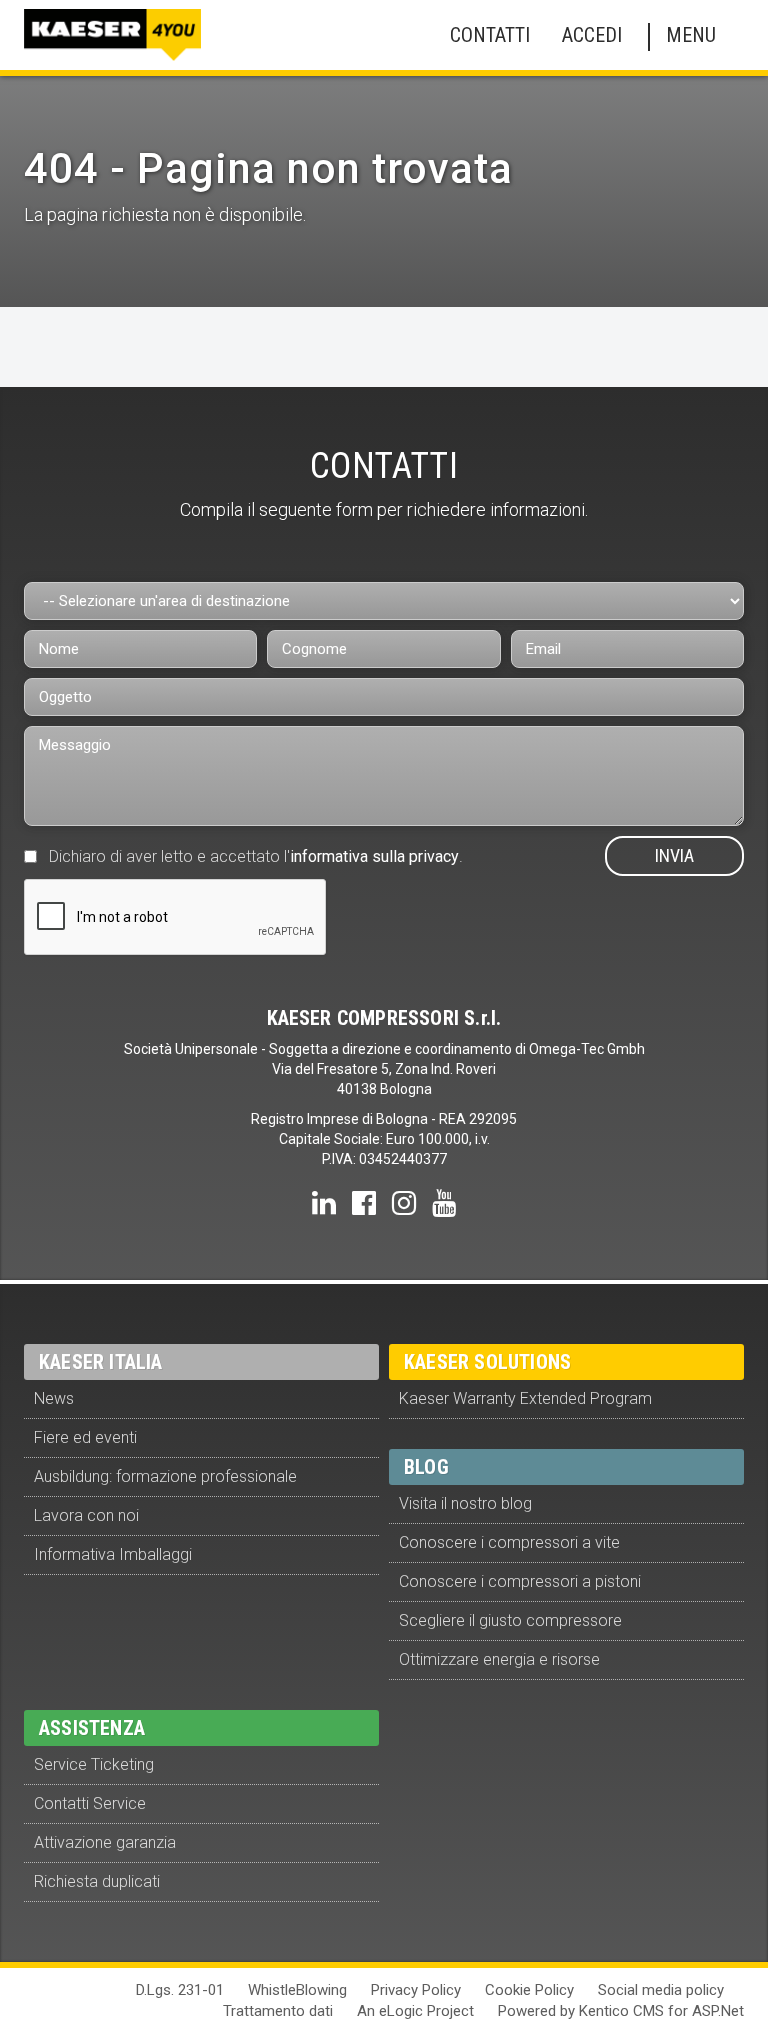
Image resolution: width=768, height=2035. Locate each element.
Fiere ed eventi (85, 1437)
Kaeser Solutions (487, 1362)
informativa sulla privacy (374, 856)
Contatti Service (90, 1803)
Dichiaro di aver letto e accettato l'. (256, 856)
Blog (426, 1467)
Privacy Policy (416, 1990)
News (54, 1398)
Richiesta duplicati (97, 1881)
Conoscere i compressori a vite (509, 1542)
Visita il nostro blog (465, 1503)
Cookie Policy (529, 1990)
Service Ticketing (94, 1764)
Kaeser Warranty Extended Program (525, 1398)
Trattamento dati (278, 2011)
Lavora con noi (86, 1515)
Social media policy (661, 1990)
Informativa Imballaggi (113, 1554)
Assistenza (92, 1728)
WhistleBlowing (297, 1990)
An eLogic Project (415, 2011)
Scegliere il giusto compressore (510, 1620)
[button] (486, 35)
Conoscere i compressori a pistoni (520, 1581)
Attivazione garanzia (105, 1842)
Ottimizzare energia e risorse (499, 1659)
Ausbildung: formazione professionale (165, 1476)
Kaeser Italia (101, 1362)
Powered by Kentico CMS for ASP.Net (621, 2011)
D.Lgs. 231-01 (180, 1990)
